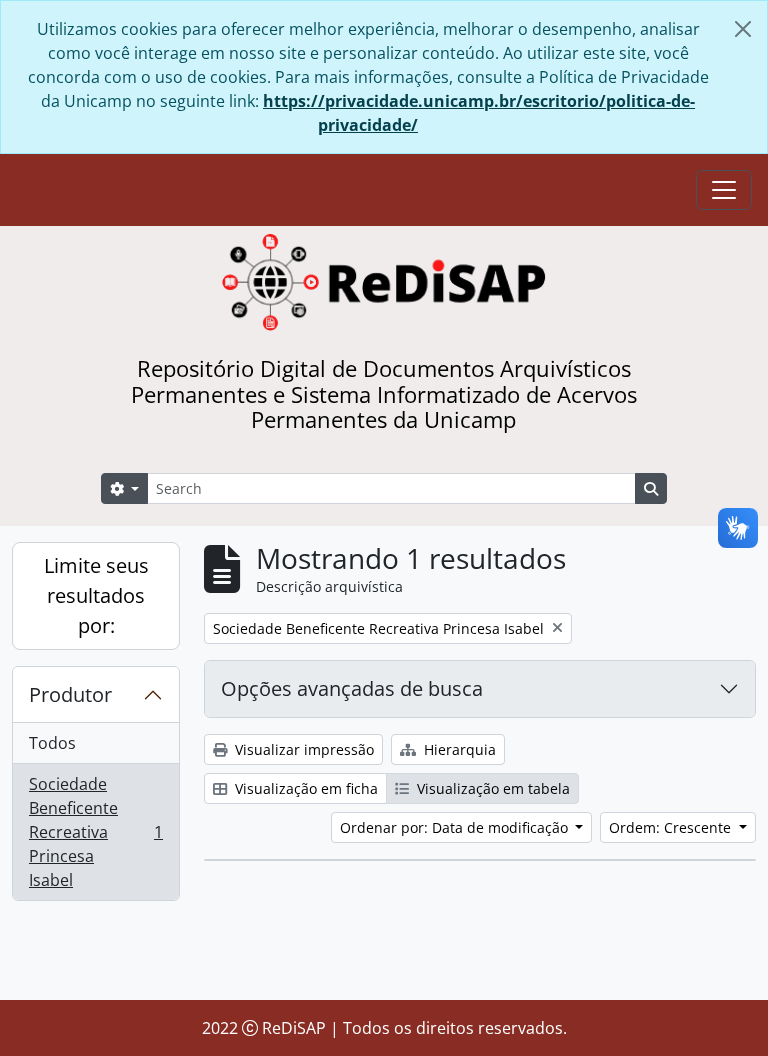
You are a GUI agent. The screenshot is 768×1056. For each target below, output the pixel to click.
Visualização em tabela (491, 788)
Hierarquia (458, 749)
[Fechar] (743, 29)
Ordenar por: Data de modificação (456, 827)
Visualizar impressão (302, 749)
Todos (52, 743)
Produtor (70, 694)
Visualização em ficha (304, 788)
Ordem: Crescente (672, 827)
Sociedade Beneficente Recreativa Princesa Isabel (95, 832)
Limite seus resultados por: (96, 595)
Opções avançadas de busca (352, 688)
